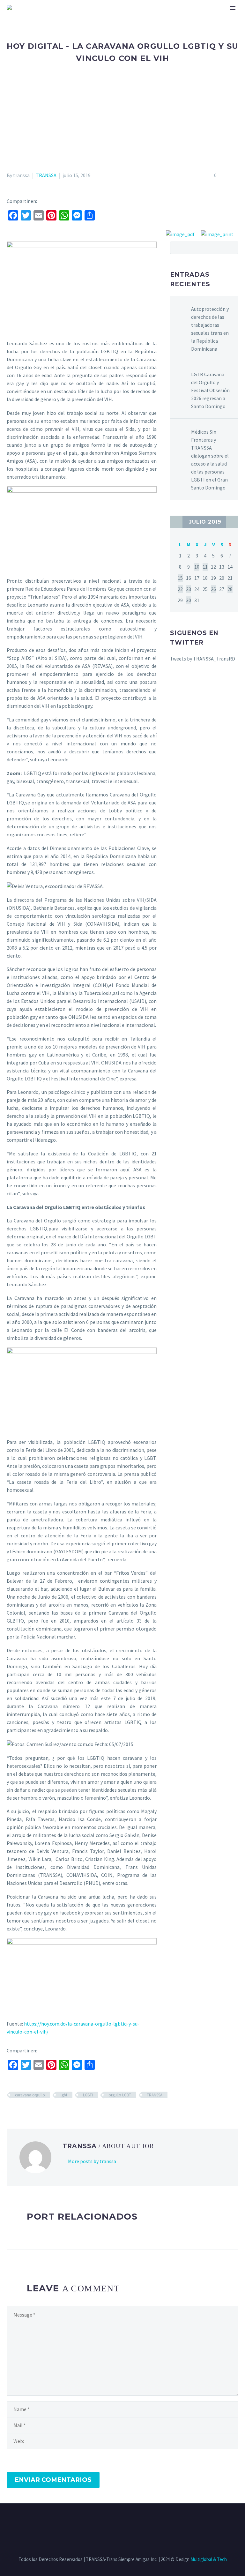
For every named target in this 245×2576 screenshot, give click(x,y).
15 (180, 578)
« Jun (176, 522)
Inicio (41, 15)
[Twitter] (114, 2521)
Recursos (118, 15)
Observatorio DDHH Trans (172, 15)
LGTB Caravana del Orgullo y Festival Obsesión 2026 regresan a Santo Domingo (210, 390)
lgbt (64, 2095)
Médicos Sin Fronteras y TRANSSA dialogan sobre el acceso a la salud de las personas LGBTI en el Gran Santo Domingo (210, 460)
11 (205, 567)
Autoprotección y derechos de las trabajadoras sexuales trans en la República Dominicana (210, 329)
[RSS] (131, 2521)
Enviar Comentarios (53, 2480)
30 (189, 600)
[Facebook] (106, 2521)
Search (231, 248)
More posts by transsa (92, 2161)
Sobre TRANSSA (77, 15)
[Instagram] (122, 2521)
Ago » (232, 522)
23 (189, 589)
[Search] (216, 15)
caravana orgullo (30, 2095)
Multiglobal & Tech (209, 2559)
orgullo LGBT (120, 2095)
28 (230, 589)
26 (213, 589)
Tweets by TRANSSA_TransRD (203, 659)
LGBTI (88, 2095)
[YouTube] (139, 2521)
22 (180, 589)
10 (197, 567)
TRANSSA (46, 175)
